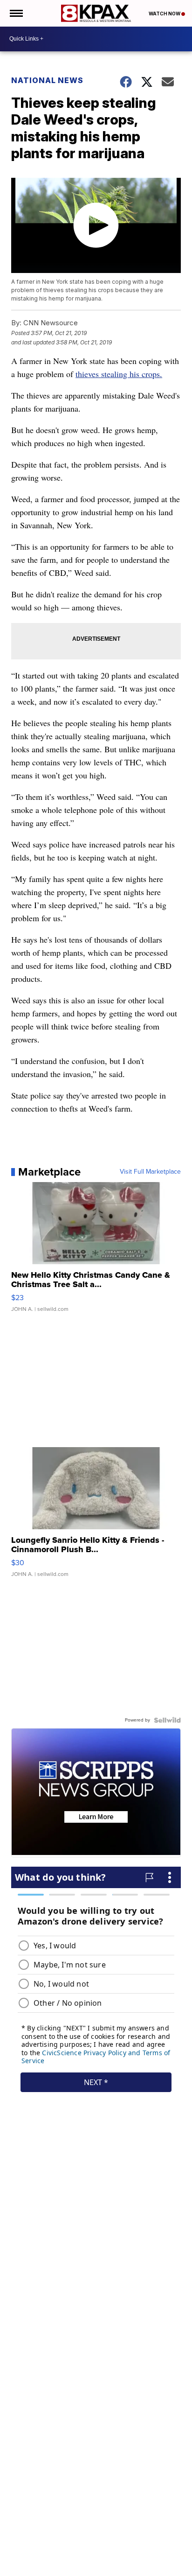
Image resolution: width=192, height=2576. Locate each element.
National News (47, 80)
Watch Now (165, 14)
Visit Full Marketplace (150, 1172)
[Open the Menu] (16, 13)
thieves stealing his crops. (119, 374)
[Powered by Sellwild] (167, 1720)
